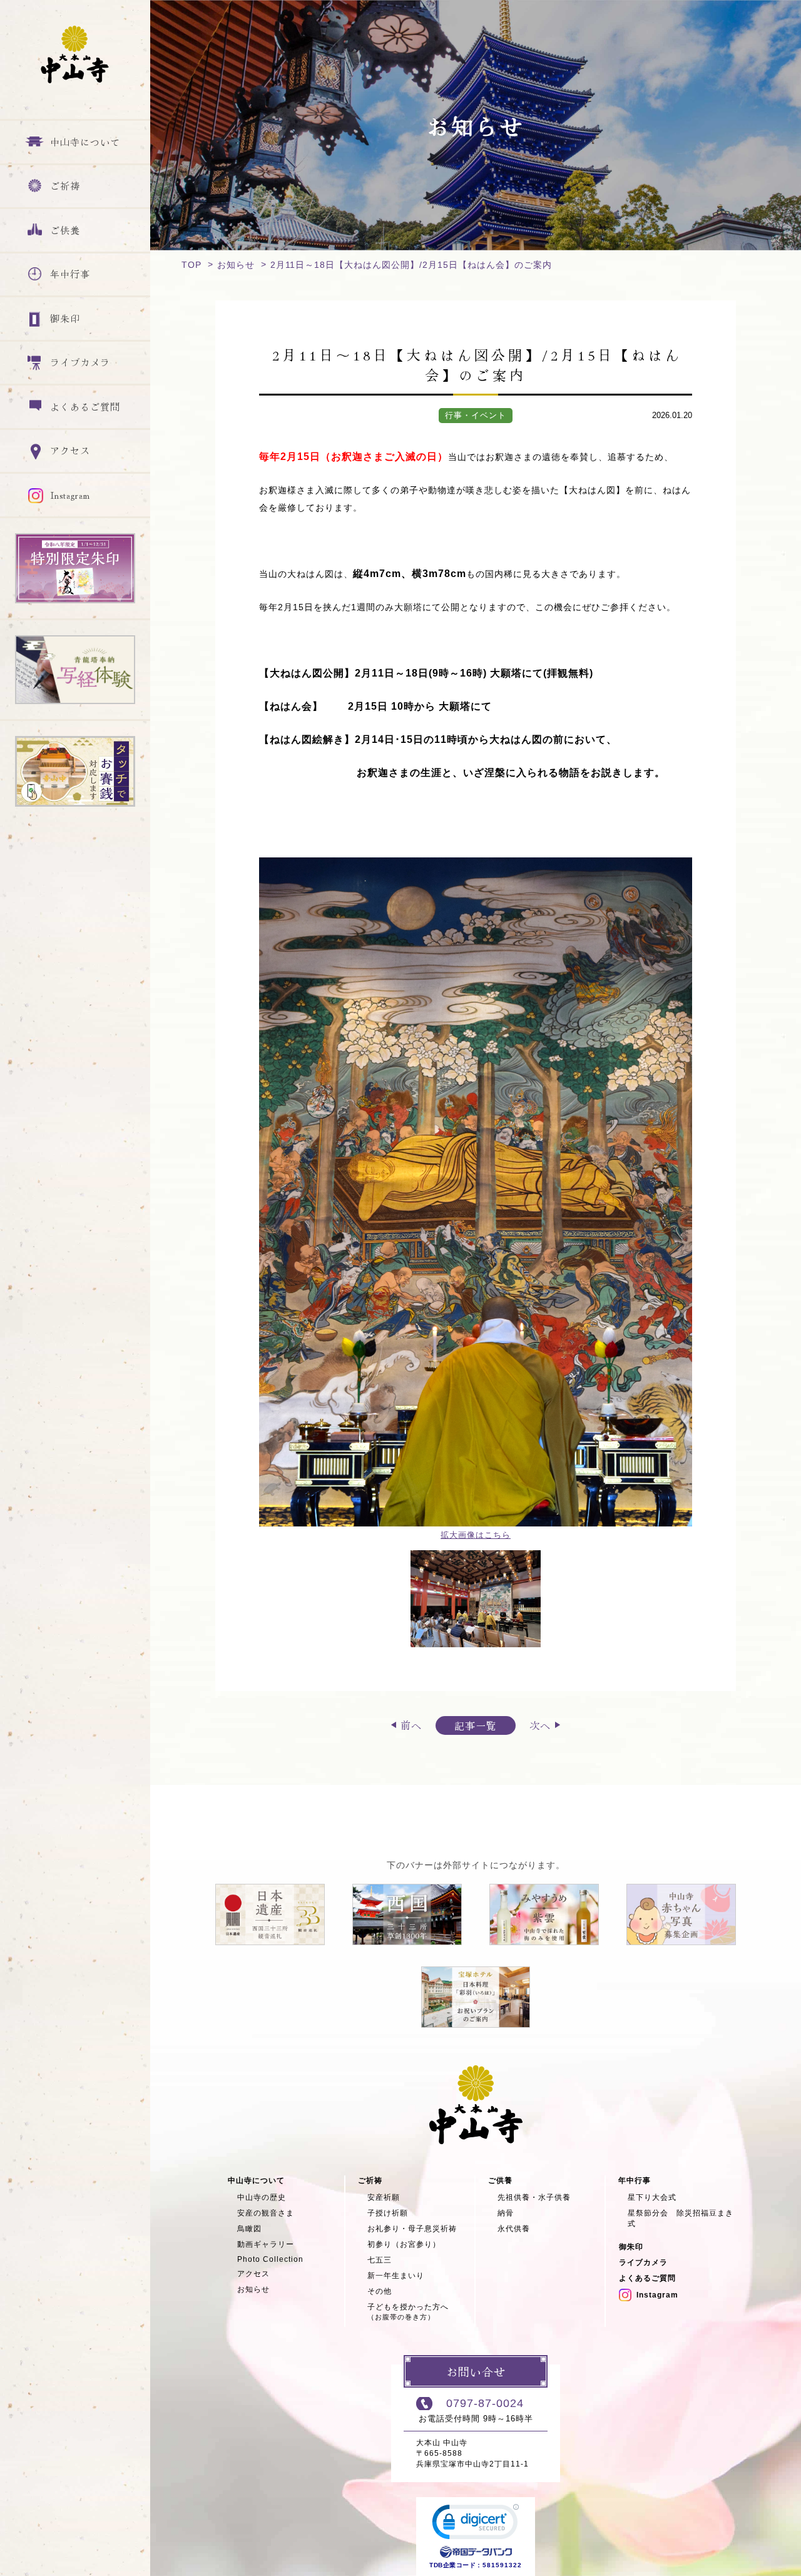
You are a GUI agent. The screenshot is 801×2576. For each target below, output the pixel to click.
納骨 (506, 2213)
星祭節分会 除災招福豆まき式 (681, 2218)
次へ (540, 1725)
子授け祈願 (388, 2213)
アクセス (253, 2274)
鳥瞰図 (249, 2229)
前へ (411, 1725)
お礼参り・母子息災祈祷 (412, 2229)
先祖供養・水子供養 (534, 2197)
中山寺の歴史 (262, 2197)
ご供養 (500, 2180)
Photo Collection (270, 2259)
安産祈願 (384, 2197)
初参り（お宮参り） (404, 2244)
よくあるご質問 (647, 2278)
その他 (380, 2291)
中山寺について (256, 2180)
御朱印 (631, 2247)
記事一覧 (476, 1725)
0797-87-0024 (485, 2403)
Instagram (657, 2295)
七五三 (380, 2260)
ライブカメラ (643, 2262)
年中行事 (635, 2180)
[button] (476, 2525)
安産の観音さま (266, 2213)
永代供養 (514, 2229)
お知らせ (236, 265)
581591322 (502, 2565)
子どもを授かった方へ (408, 2312)
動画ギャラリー (266, 2244)
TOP (191, 265)
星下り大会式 (652, 2197)
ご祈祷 (370, 2180)
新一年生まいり (396, 2276)
